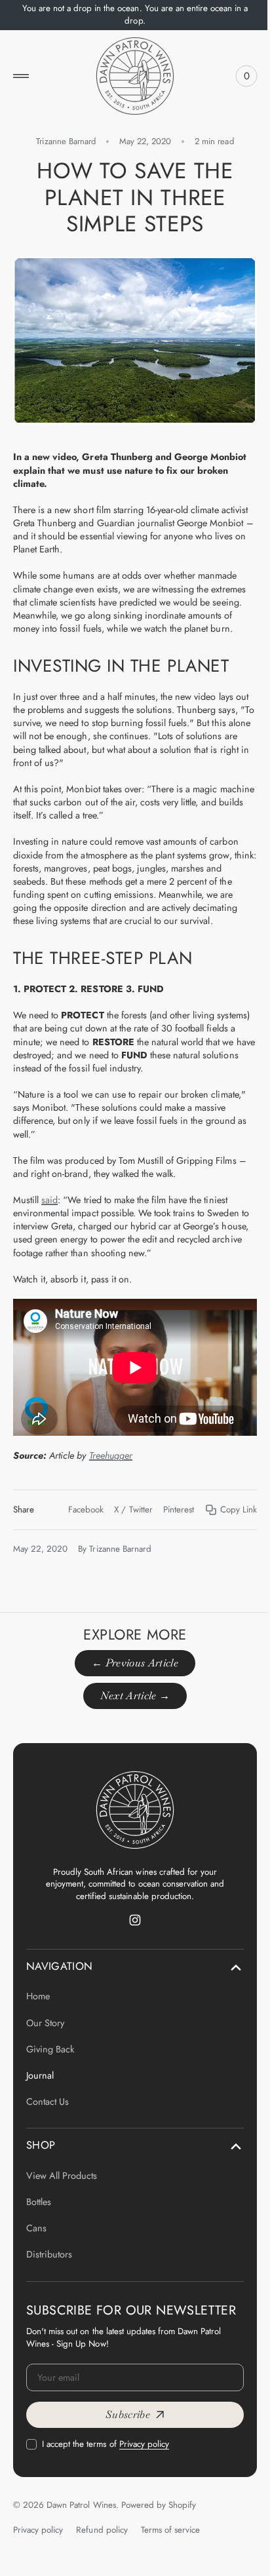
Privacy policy (144, 2448)
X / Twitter (123, 1497)
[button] (21, 76)
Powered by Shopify (159, 2509)
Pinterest (169, 1497)
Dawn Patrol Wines (81, 2509)
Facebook (76, 1497)
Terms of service (170, 2533)
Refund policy (102, 2533)
